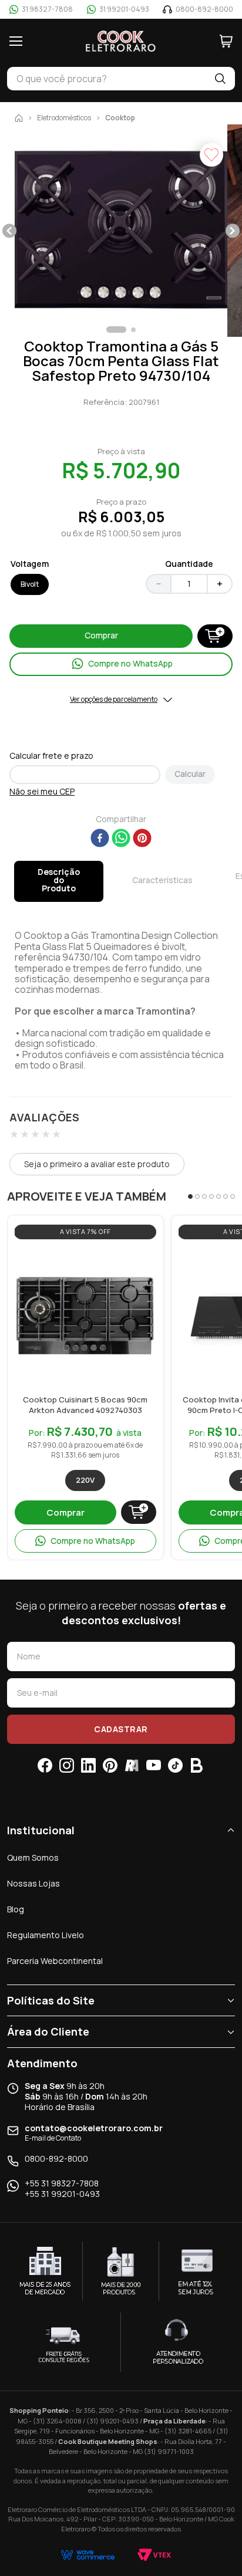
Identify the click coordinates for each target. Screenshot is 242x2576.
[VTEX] (154, 2555)
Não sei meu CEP (42, 792)
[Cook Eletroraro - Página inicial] (121, 41)
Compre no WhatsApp (93, 1541)
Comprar (65, 1512)
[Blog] (197, 1765)
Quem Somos (33, 1857)
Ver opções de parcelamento (114, 699)
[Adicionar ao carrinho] (139, 1512)
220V (85, 1480)
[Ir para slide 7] (233, 1196)
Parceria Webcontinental (55, 1961)
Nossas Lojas (33, 1883)
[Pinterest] (110, 1765)
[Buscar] (220, 79)
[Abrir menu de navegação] (16, 41)
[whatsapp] (121, 839)
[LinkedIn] (88, 1765)
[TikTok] (175, 1765)
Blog (16, 1909)
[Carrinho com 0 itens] (226, 41)
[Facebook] (45, 1765)
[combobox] (106, 79)
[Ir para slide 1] (190, 1196)
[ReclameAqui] (132, 1765)
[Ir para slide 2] (197, 1196)
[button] (121, 231)
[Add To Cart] (215, 636)
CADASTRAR (121, 1729)
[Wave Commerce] (88, 2555)
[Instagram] (67, 1765)
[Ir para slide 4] (211, 1196)
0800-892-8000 (56, 2159)
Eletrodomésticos (64, 118)
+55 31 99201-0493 (62, 2194)
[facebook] (100, 839)
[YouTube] (154, 1765)
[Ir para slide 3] (204, 1196)
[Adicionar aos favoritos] (144, 1258)
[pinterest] (142, 839)
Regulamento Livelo (46, 1935)
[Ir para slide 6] (226, 1196)
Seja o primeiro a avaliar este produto (97, 1164)
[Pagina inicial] (19, 118)
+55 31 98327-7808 (62, 2183)
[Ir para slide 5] (219, 1196)
